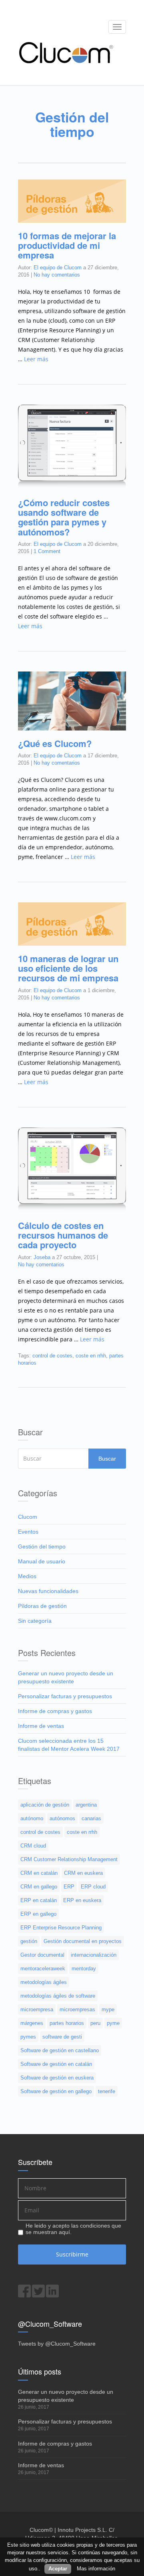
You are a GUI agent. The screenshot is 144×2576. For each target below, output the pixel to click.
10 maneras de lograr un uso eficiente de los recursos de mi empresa (68, 968)
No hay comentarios (57, 275)
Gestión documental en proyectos (83, 1941)
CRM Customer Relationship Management (69, 1859)
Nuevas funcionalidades (48, 1591)
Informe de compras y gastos (55, 1711)
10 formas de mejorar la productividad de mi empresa (67, 245)
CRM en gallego (39, 1887)
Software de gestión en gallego (56, 2091)
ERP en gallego (38, 1914)
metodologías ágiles (44, 1982)
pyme (113, 2023)
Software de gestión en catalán (56, 2064)
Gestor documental (42, 1955)
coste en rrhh (91, 1356)
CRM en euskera (83, 1873)
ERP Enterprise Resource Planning (61, 1928)
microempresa (37, 2009)
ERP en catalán (39, 1900)
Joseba (42, 1257)
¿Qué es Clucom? (55, 743)
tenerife (107, 2091)
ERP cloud (93, 1887)
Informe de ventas (41, 1726)
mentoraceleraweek (43, 1969)
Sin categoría (35, 1621)
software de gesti (62, 2037)
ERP (69, 1887)
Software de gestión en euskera (57, 2078)
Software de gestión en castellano (60, 2050)
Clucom (28, 1517)
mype (108, 2009)
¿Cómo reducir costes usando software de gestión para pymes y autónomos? (64, 517)
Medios (27, 1576)
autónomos (62, 1818)
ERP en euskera (82, 1900)
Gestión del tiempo (42, 1546)
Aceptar (58, 2569)
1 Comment (47, 551)
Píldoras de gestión (42, 1606)
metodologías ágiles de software (58, 1996)
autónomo (32, 1818)
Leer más (36, 359)
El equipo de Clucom (58, 268)
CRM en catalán (39, 1873)
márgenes (32, 2023)
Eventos (28, 1532)
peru (95, 2023)
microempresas (77, 2009)
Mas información (96, 2569)
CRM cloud (33, 1846)
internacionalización (94, 1955)
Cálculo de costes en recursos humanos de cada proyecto (63, 1235)
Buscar (107, 1459)
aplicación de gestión (45, 1805)
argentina (86, 1805)
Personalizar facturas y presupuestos (65, 1696)
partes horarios (67, 2023)
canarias (91, 1818)
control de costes (52, 1356)
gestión (29, 1941)
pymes (28, 2037)
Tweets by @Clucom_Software (57, 2344)
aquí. (65, 2232)
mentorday (84, 1969)
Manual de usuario (42, 1561)
